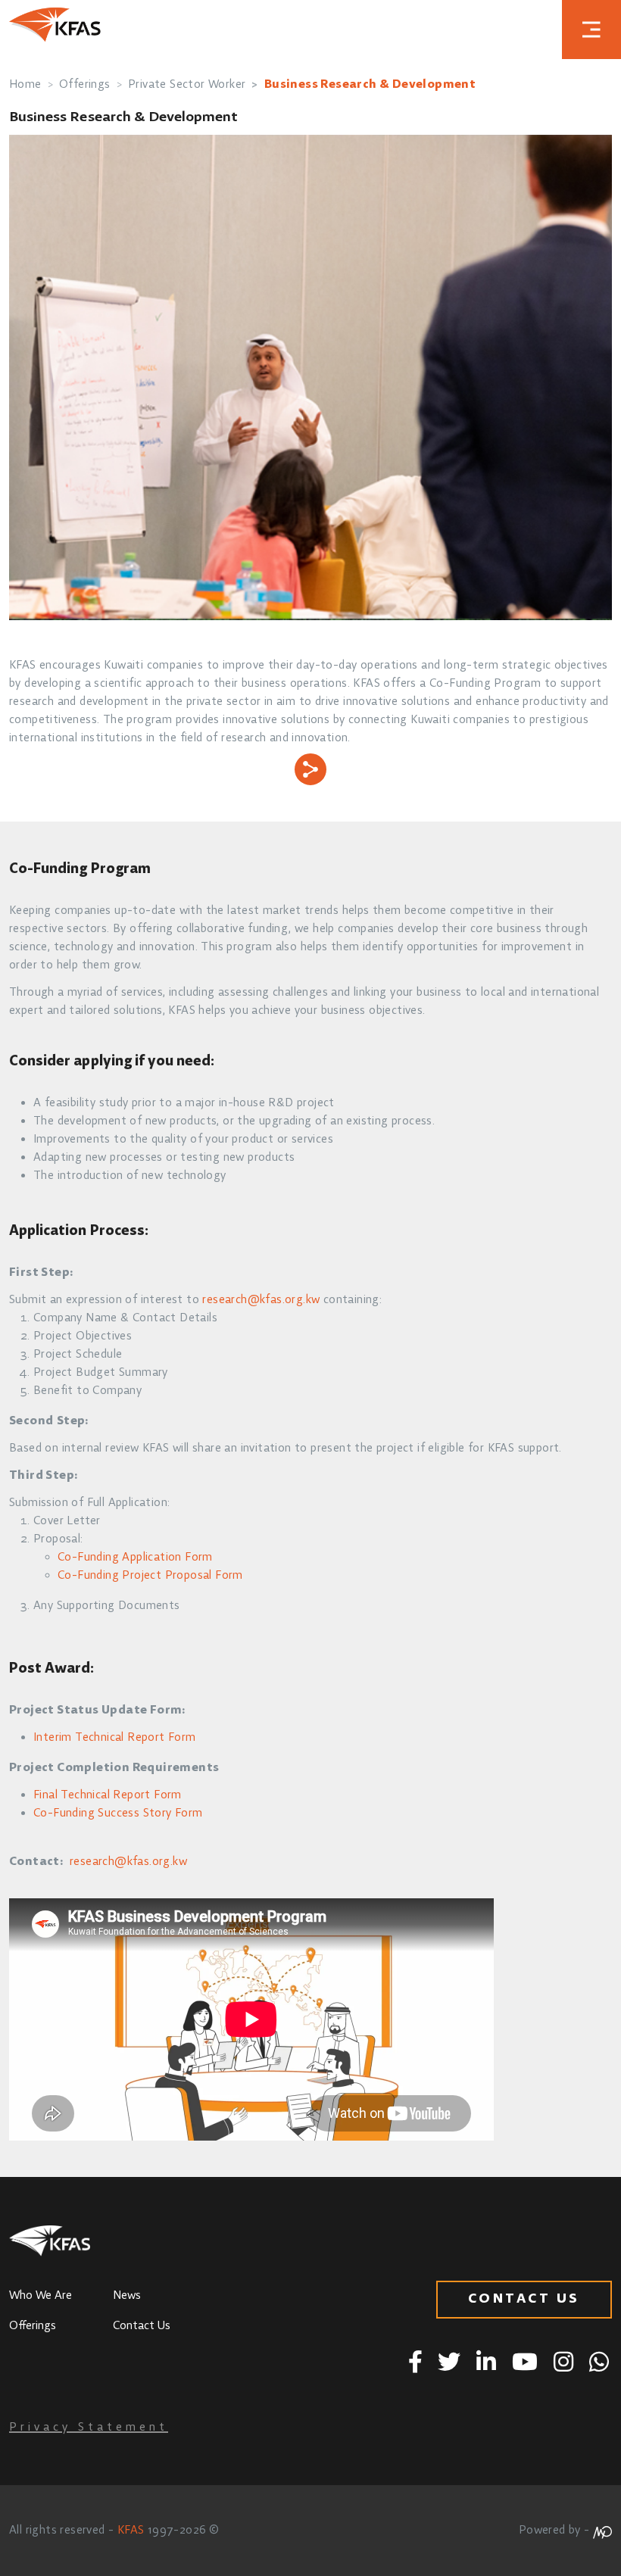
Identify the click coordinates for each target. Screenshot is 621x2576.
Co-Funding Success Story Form (118, 1813)
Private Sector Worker (187, 85)
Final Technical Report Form (108, 1795)
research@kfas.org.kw (261, 1300)
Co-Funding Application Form (135, 1558)
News (127, 2296)
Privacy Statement (89, 2428)
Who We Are (41, 2296)
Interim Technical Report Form (115, 1738)
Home (25, 85)
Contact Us (142, 2326)
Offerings (85, 85)
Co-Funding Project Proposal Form (150, 1576)
